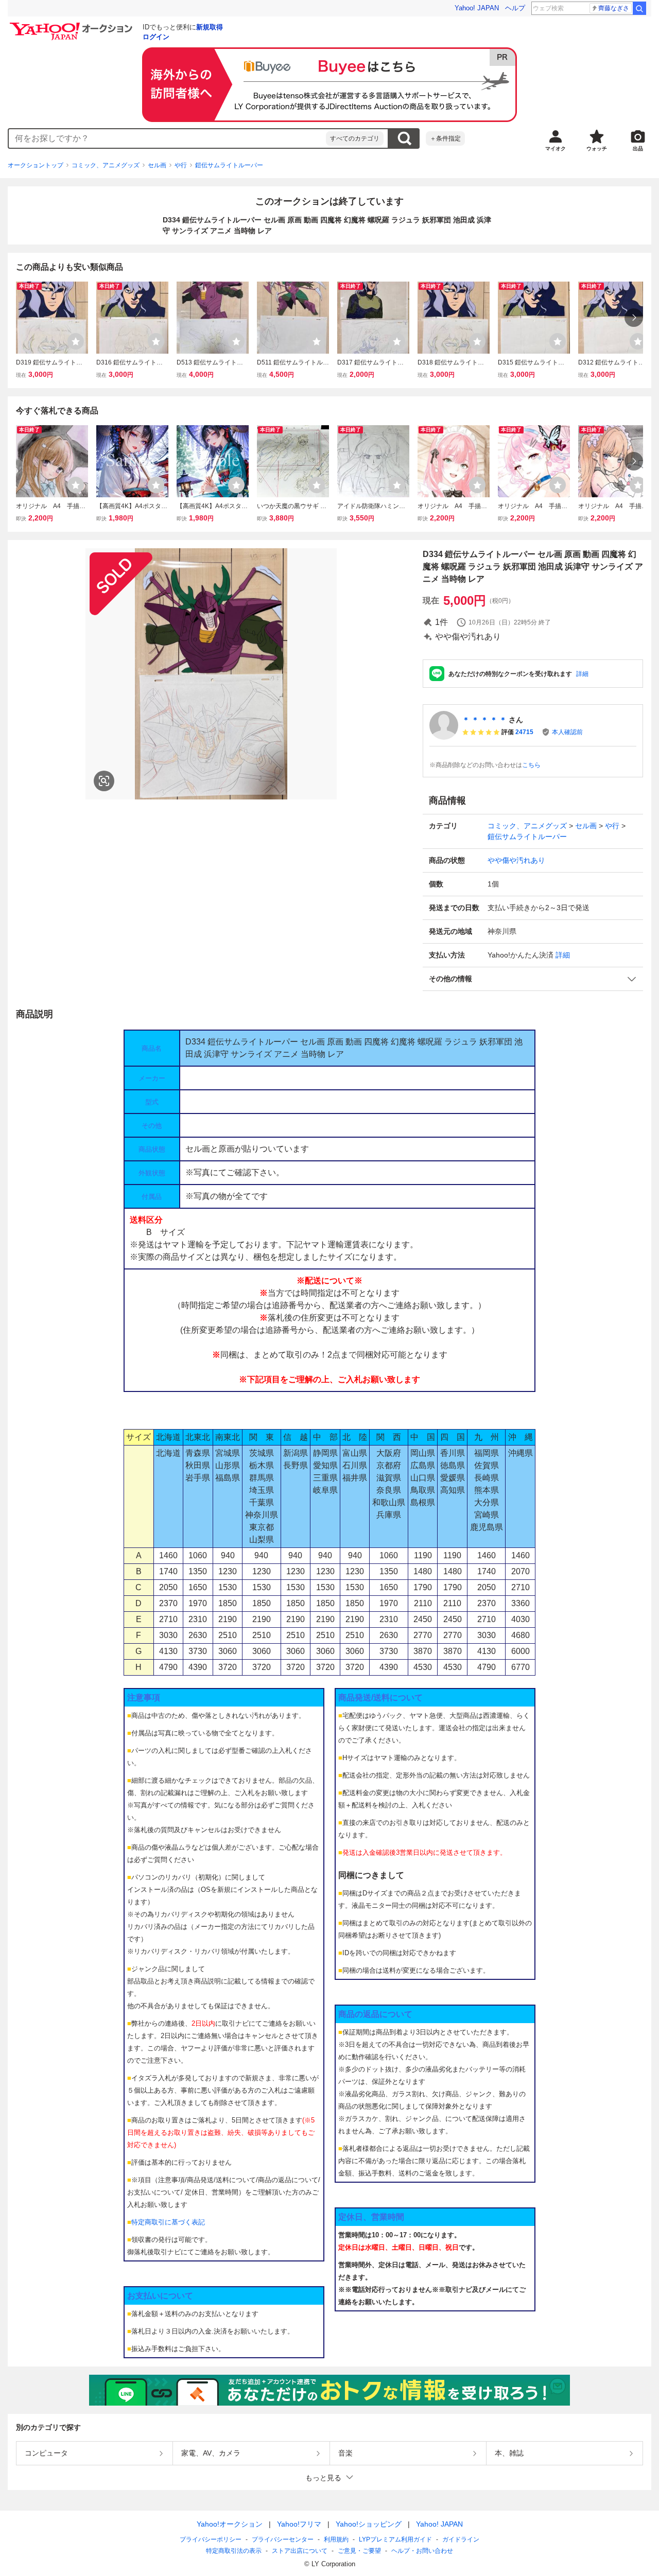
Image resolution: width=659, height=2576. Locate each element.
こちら (531, 765)
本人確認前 (567, 732)
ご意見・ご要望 (359, 2551)
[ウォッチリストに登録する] (76, 341)
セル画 (157, 165)
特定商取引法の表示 (234, 2551)
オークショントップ (36, 165)
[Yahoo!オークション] (73, 25)
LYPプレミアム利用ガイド (395, 2539)
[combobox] (167, 138)
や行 (181, 165)
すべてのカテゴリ (355, 138)
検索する (404, 138)
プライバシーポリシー (211, 2539)
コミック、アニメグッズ (106, 165)
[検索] (639, 8)
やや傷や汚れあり (516, 860)
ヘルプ (515, 8)
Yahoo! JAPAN (477, 8)
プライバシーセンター (283, 2539)
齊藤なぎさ (614, 8)
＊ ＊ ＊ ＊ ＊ (484, 720)
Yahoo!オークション (230, 2524)
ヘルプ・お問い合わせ (422, 2551)
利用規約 (336, 2539)
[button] (533, 979)
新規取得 (210, 27)
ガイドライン (461, 2539)
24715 (524, 732)
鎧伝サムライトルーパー (229, 165)
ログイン (156, 37)
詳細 (582, 674)
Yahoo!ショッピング (369, 2524)
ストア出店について (300, 2551)
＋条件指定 (445, 138)
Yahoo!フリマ (299, 2524)
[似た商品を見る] (104, 781)
